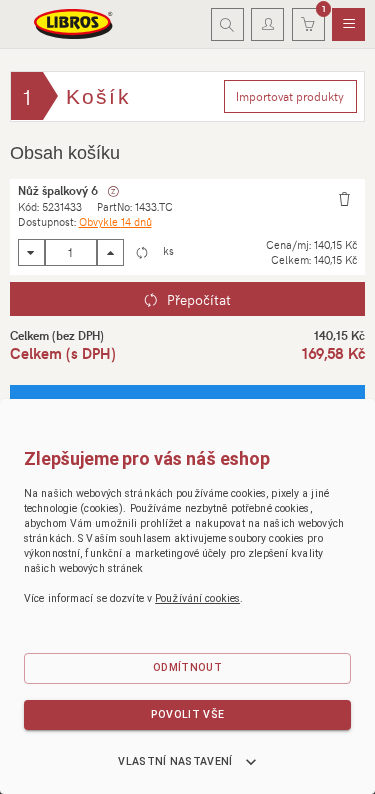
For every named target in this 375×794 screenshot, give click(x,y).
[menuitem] (348, 25)
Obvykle (115, 221)
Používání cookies (197, 598)
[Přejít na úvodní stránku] (74, 24)
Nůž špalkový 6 (58, 190)
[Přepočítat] (141, 252)
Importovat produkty (290, 96)
